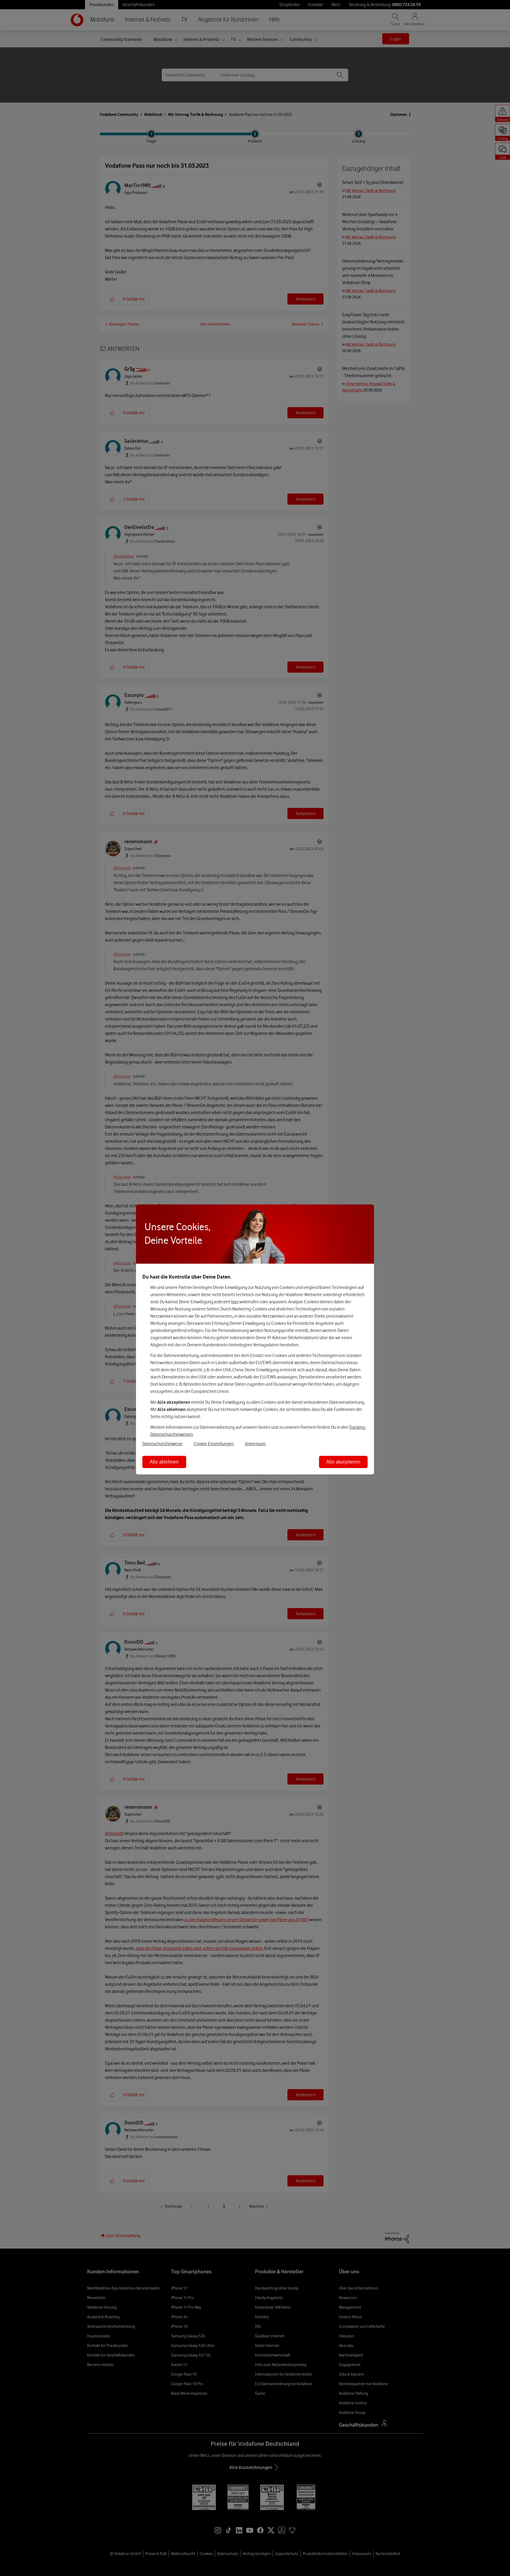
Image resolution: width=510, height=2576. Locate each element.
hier (235, 1302)
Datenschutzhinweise (162, 1444)
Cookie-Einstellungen (214, 1444)
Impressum (255, 1444)
